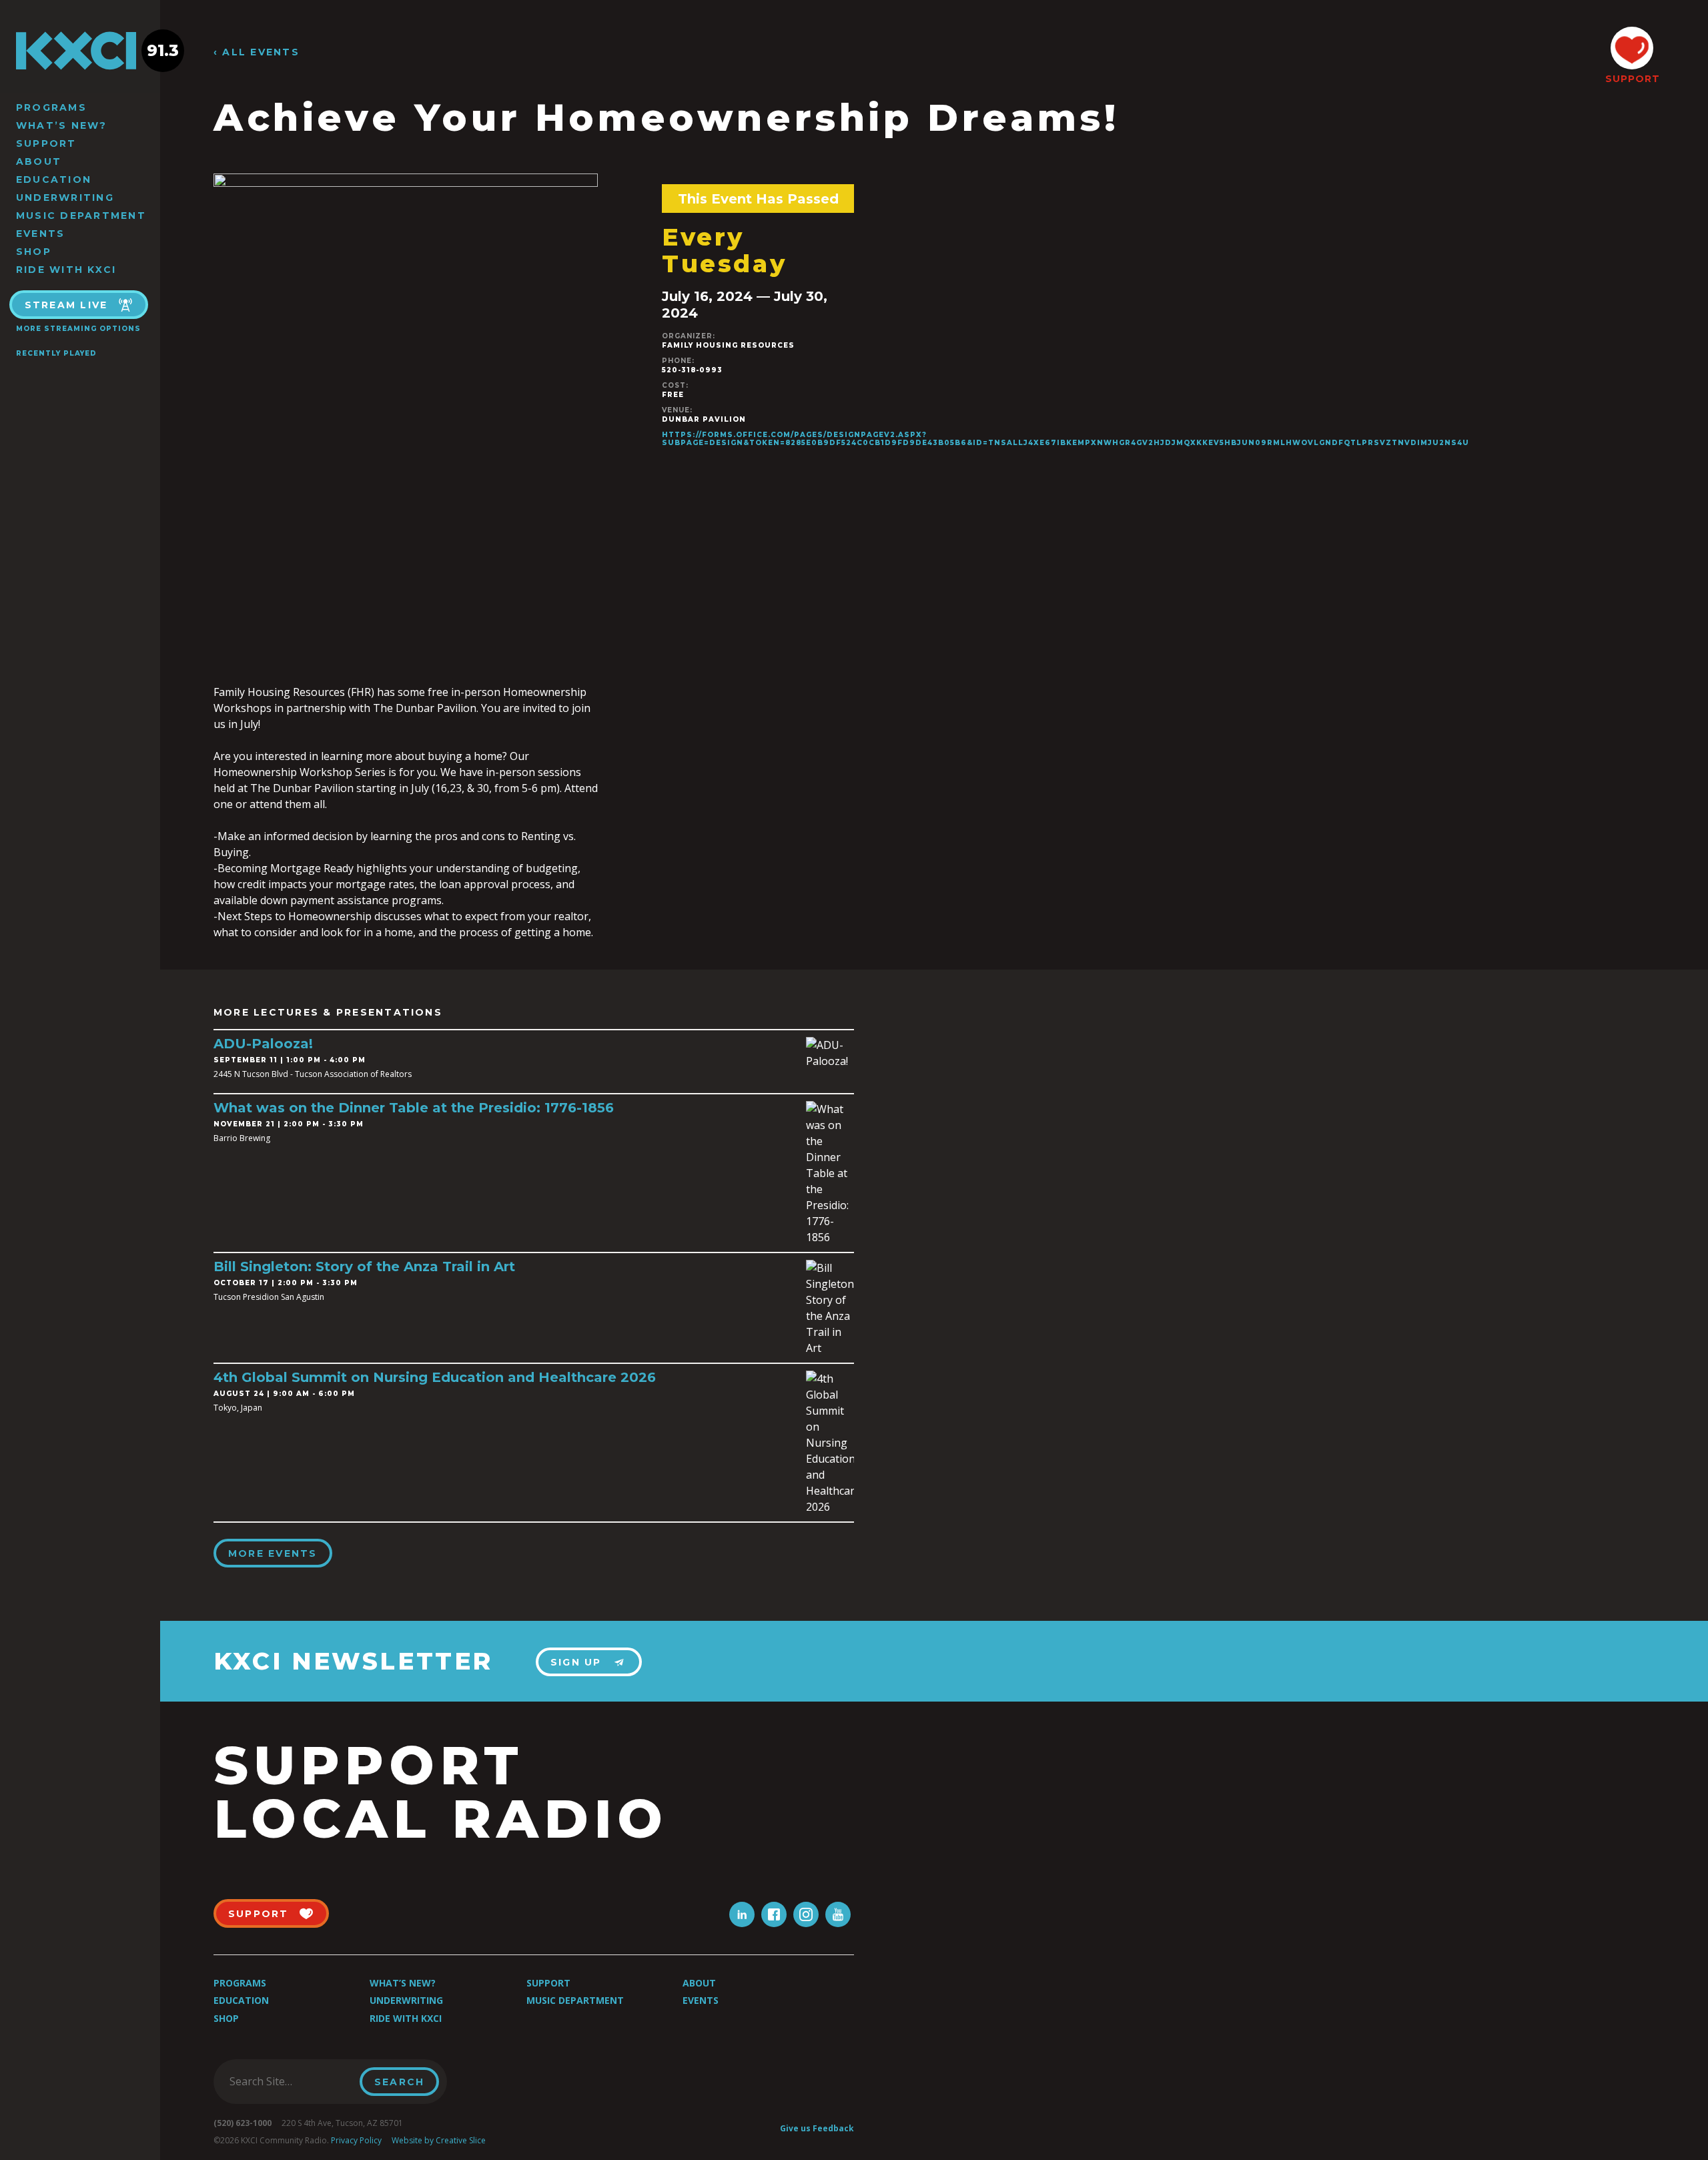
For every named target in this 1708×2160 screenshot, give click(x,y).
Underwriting (65, 198)
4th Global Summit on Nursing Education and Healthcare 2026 (435, 1377)
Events (40, 234)
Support (46, 143)
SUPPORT (1632, 79)
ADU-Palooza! (263, 1044)
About (39, 161)
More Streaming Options (78, 329)
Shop (34, 252)
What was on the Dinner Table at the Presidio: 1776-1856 (414, 1108)
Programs (51, 107)
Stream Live (66, 305)
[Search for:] (291, 2081)
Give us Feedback (817, 2128)
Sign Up (576, 1662)
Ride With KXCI (66, 270)
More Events (273, 1553)
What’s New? (62, 125)
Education (54, 179)
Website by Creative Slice (439, 2140)
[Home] (80, 51)
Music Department (81, 216)
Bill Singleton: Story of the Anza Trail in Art (364, 1267)
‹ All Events (257, 52)
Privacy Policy (356, 2140)
